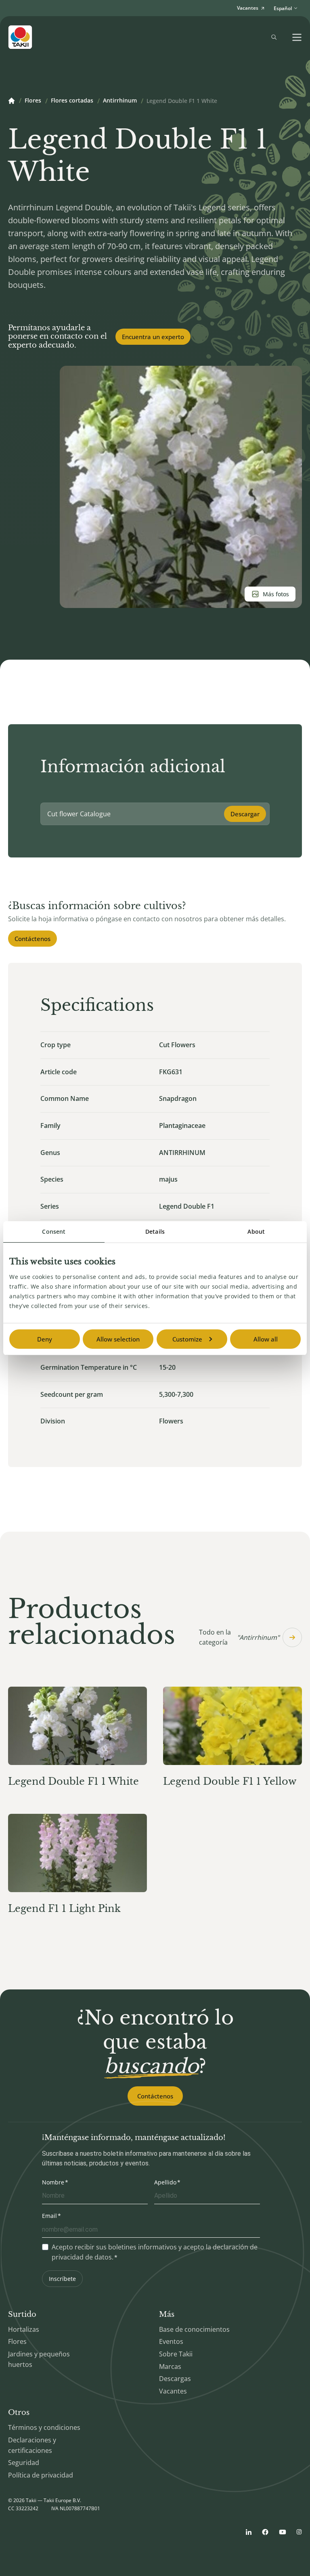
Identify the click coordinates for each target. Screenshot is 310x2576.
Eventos (171, 2341)
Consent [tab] (54, 1231)
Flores (33, 101)
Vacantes (173, 2391)
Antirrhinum (120, 101)
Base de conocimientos (194, 2329)
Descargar (245, 814)
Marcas (170, 2366)
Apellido (165, 2182)
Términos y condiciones (44, 2427)
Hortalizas (24, 2329)
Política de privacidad (41, 2475)
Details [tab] (155, 1231)
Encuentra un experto (153, 337)
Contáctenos (32, 939)
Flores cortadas (72, 101)
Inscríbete (62, 2279)
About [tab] (256, 1231)
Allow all (266, 1339)
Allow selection (118, 1339)
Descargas (175, 2379)
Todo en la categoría (239, 1637)
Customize (187, 1339)
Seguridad (24, 2463)
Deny (45, 1339)
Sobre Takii (176, 2354)
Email (49, 2216)
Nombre (53, 2182)
